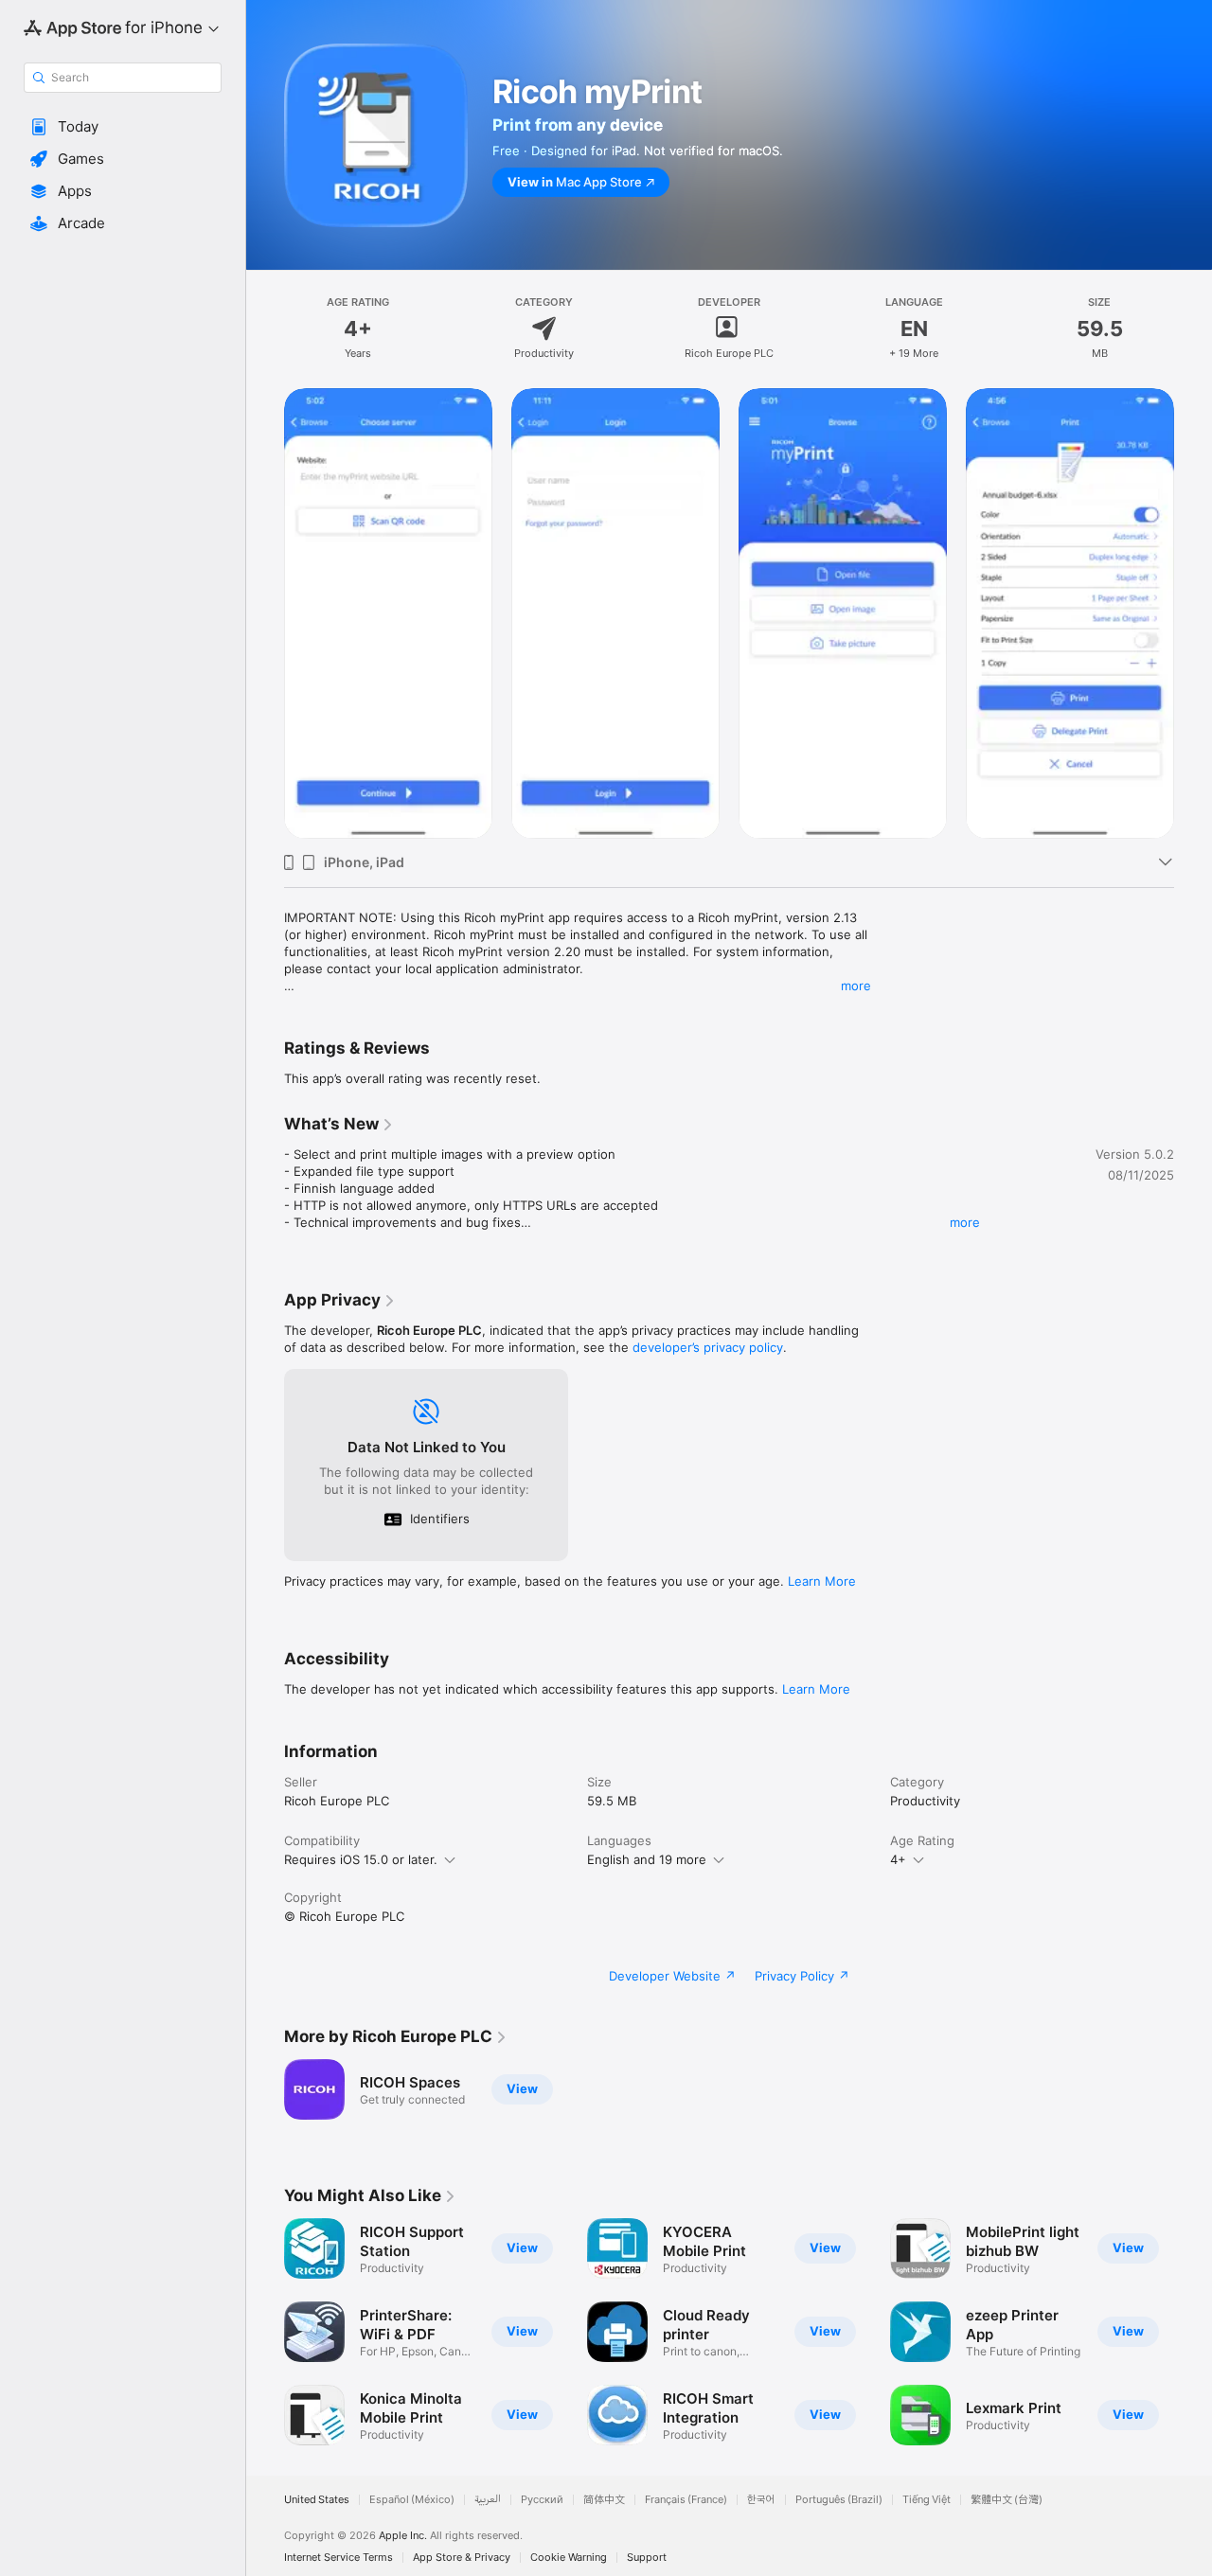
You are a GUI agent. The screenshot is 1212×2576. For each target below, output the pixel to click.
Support (647, 2558)
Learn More (822, 1581)
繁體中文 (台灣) (1007, 2500)
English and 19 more (647, 1859)
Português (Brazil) (839, 2500)
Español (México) (412, 2500)
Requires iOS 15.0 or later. (361, 1859)
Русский (542, 2500)
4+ (898, 1859)
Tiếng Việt (927, 2500)
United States (317, 2500)
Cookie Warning (569, 2558)
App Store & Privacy (462, 2558)
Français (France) (686, 2500)
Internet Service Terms (339, 2558)
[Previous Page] (265, 613)
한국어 (761, 2500)
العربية (488, 2500)
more (856, 986)
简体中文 (604, 2500)
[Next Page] (1193, 613)
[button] (123, 127)
